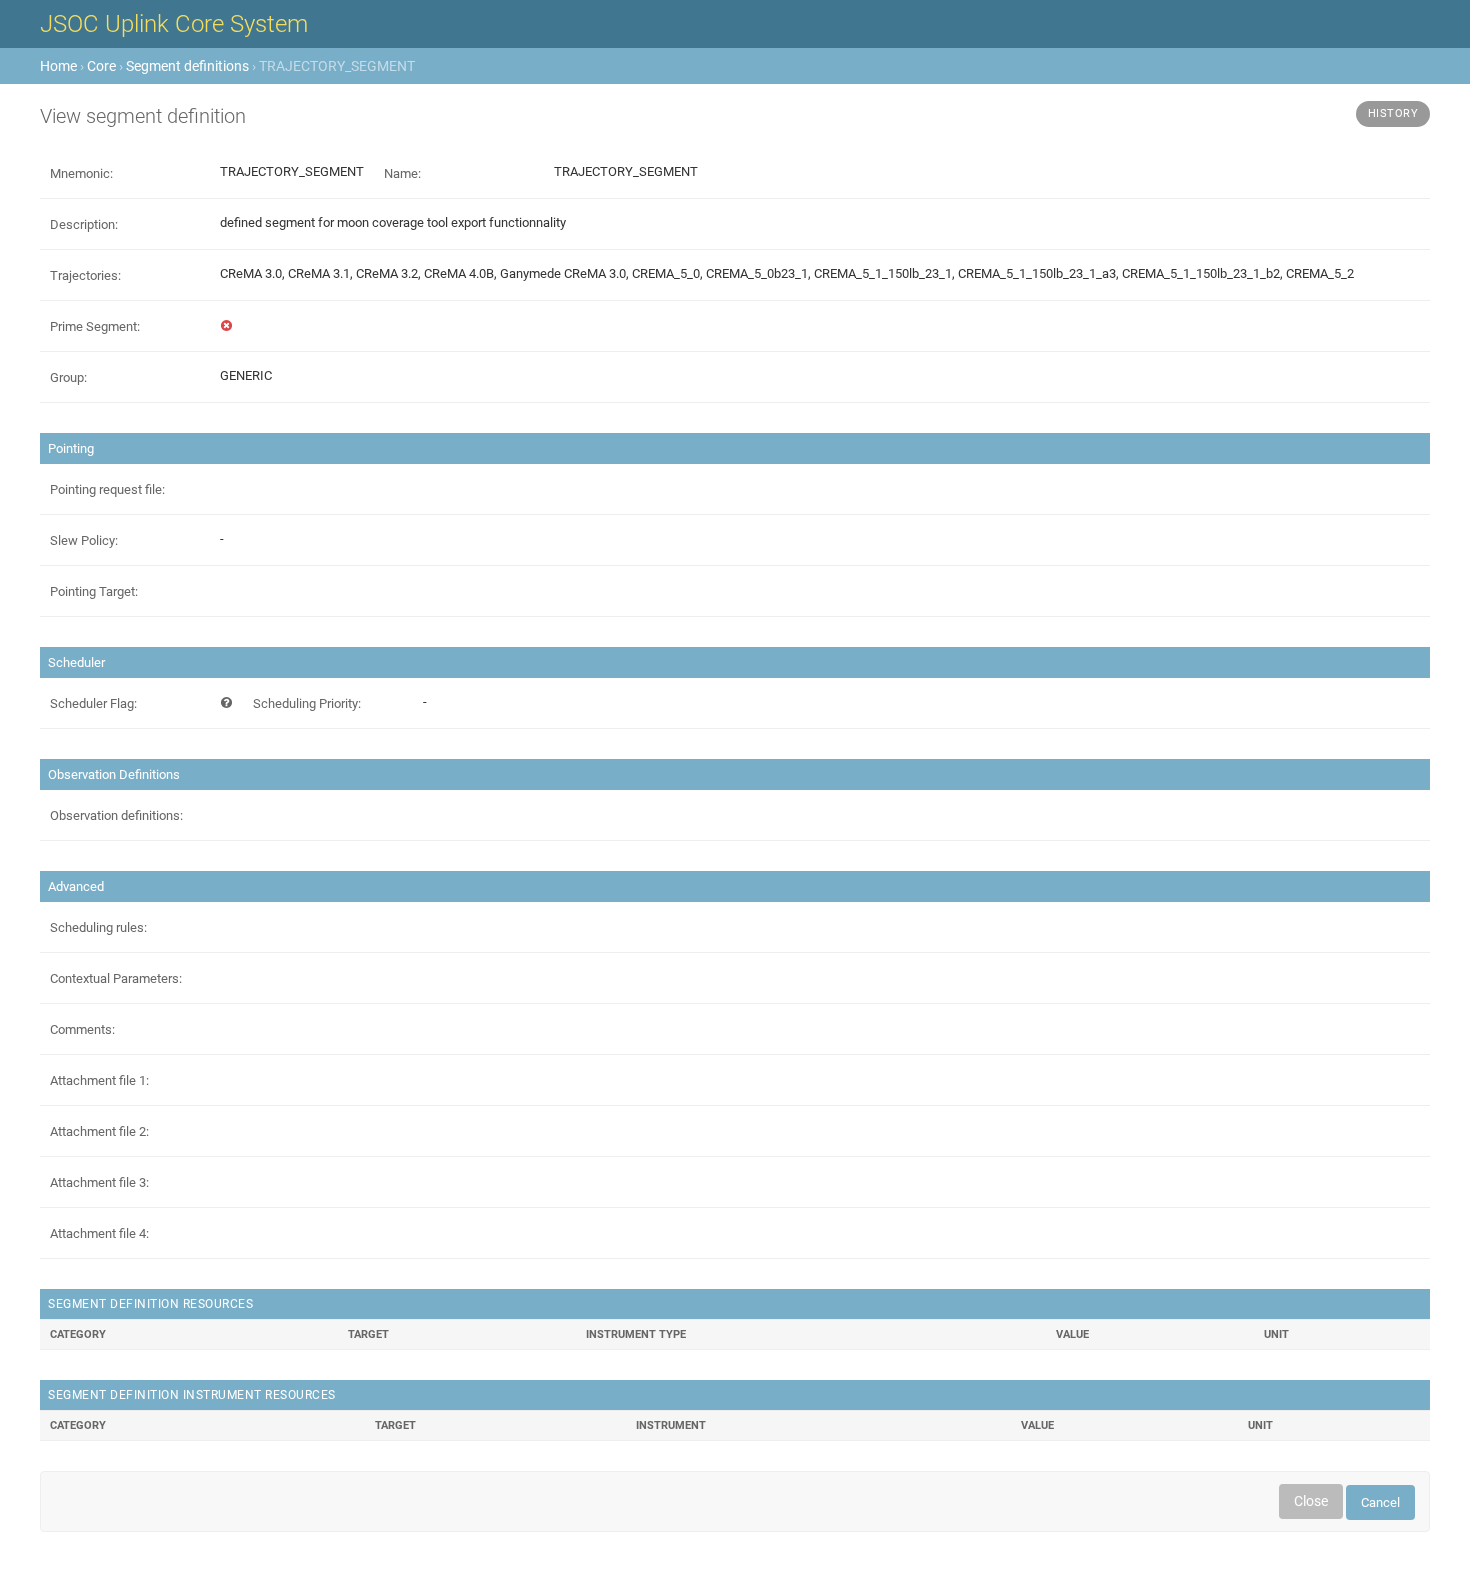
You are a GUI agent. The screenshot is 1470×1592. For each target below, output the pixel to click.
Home (58, 66)
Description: (84, 224)
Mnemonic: (81, 173)
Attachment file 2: (99, 1131)
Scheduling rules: (98, 927)
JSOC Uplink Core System (174, 24)
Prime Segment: (95, 326)
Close (1311, 1501)
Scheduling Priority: (307, 703)
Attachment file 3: (99, 1182)
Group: (68, 377)
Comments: (82, 1029)
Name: (402, 173)
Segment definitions (187, 66)
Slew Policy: (84, 540)
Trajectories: (85, 275)
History (1393, 113)
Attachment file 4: (99, 1233)
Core (101, 66)
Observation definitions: (116, 815)
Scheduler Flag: (93, 703)
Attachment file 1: (99, 1080)
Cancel (1380, 1502)
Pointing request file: (107, 489)
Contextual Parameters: (116, 978)
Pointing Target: (94, 591)
